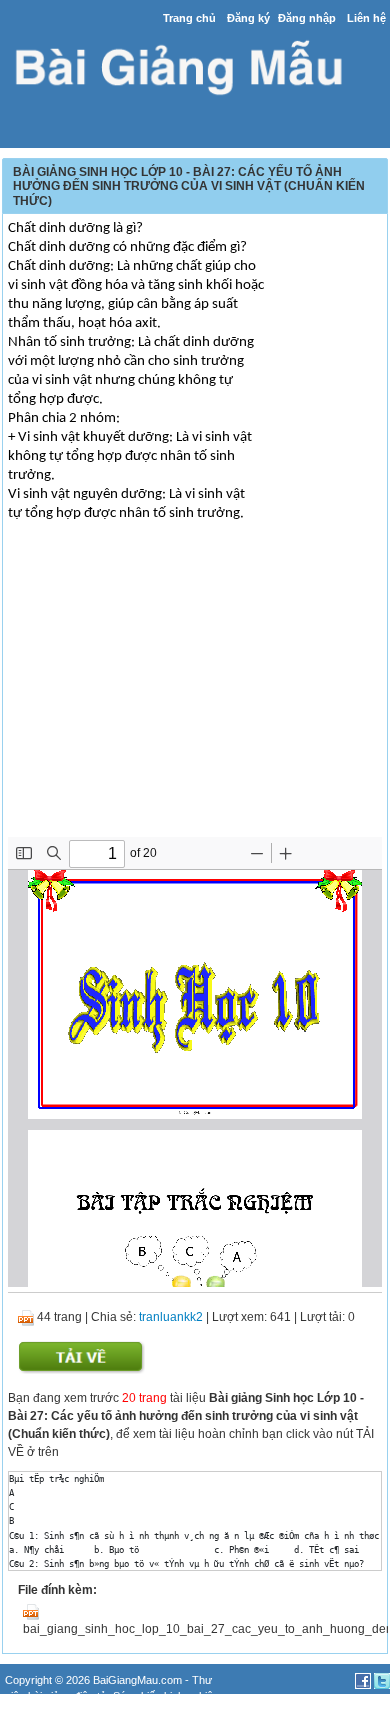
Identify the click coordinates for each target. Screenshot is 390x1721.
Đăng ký (248, 18)
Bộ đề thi (62, 1713)
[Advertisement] (195, 697)
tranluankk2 (171, 1317)
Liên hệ (366, 18)
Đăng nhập (307, 18)
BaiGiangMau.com (137, 1680)
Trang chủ (189, 18)
